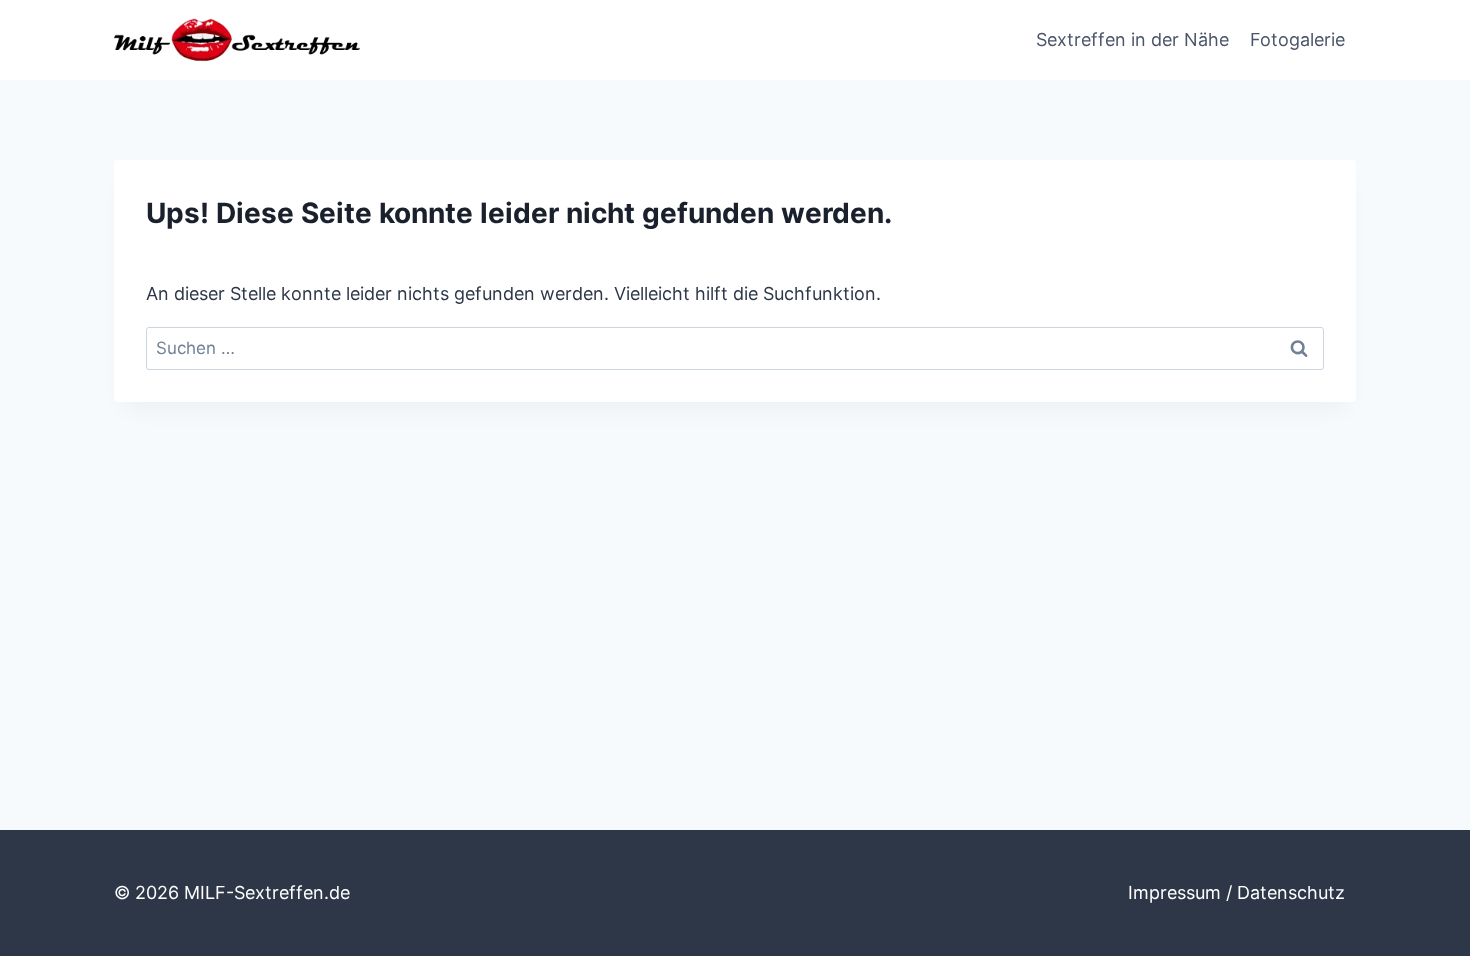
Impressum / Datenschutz (1236, 892)
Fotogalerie (1297, 39)
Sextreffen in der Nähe (1132, 39)
